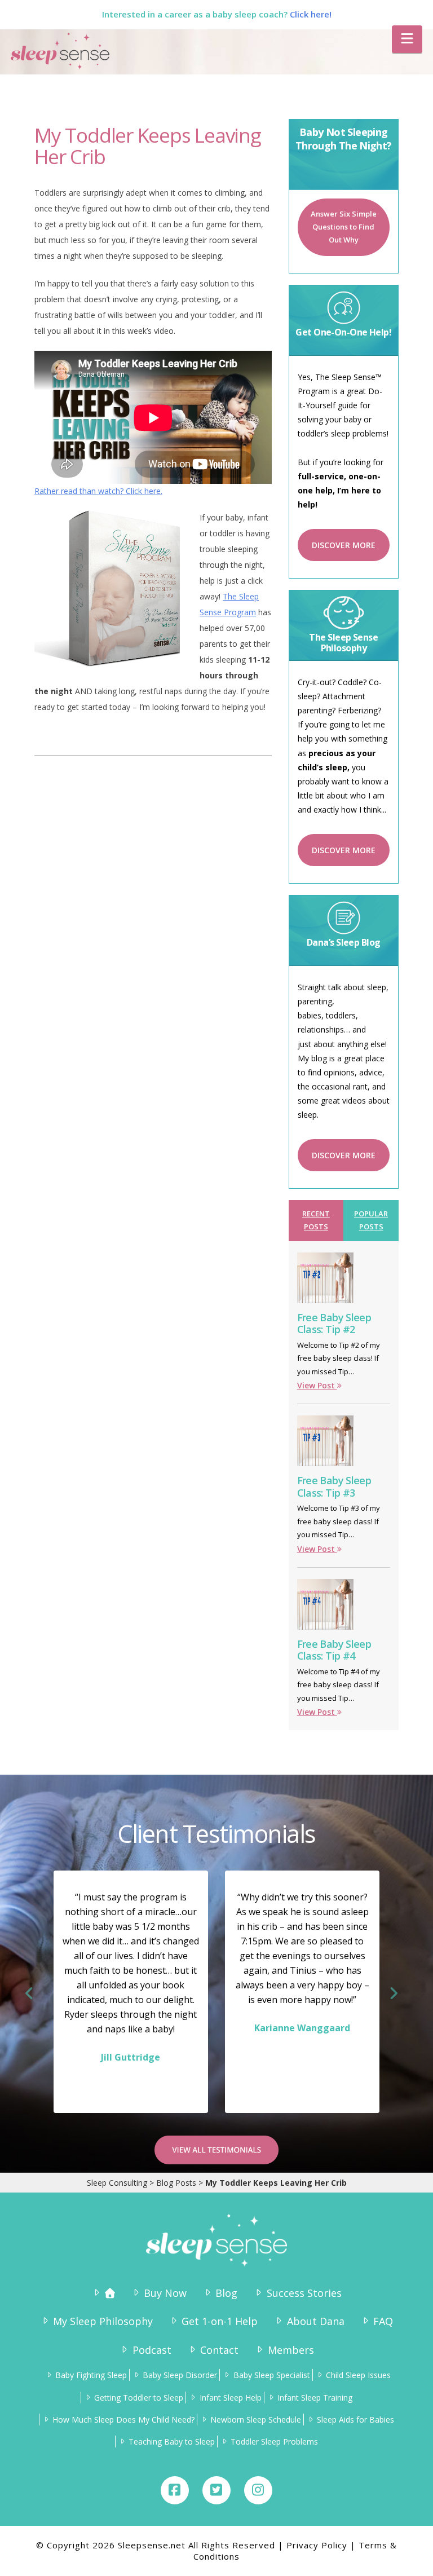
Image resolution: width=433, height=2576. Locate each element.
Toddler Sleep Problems (274, 2442)
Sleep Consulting (117, 2183)
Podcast (152, 2350)
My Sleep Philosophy (103, 2321)
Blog (226, 2293)
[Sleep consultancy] (103, 2293)
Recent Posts (316, 1220)
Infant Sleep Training (315, 2398)
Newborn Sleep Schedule (256, 2420)
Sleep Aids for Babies (355, 2420)
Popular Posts (371, 1220)
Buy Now (165, 2293)
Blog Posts (176, 2183)
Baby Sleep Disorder (180, 2375)
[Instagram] (258, 2490)
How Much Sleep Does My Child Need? (123, 2420)
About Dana (315, 2321)
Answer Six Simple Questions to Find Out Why (344, 227)
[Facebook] (175, 2490)
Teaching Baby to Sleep (172, 2442)
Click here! (311, 14)
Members (291, 2350)
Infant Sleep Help (230, 2398)
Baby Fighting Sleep (91, 2375)
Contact (219, 2350)
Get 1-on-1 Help (220, 2321)
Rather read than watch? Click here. (98, 491)
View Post (317, 1385)
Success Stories (304, 2293)
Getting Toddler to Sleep (139, 2398)
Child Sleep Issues (358, 2375)
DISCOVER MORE (344, 545)
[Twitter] (216, 2490)
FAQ (383, 2321)
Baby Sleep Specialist (271, 2375)
